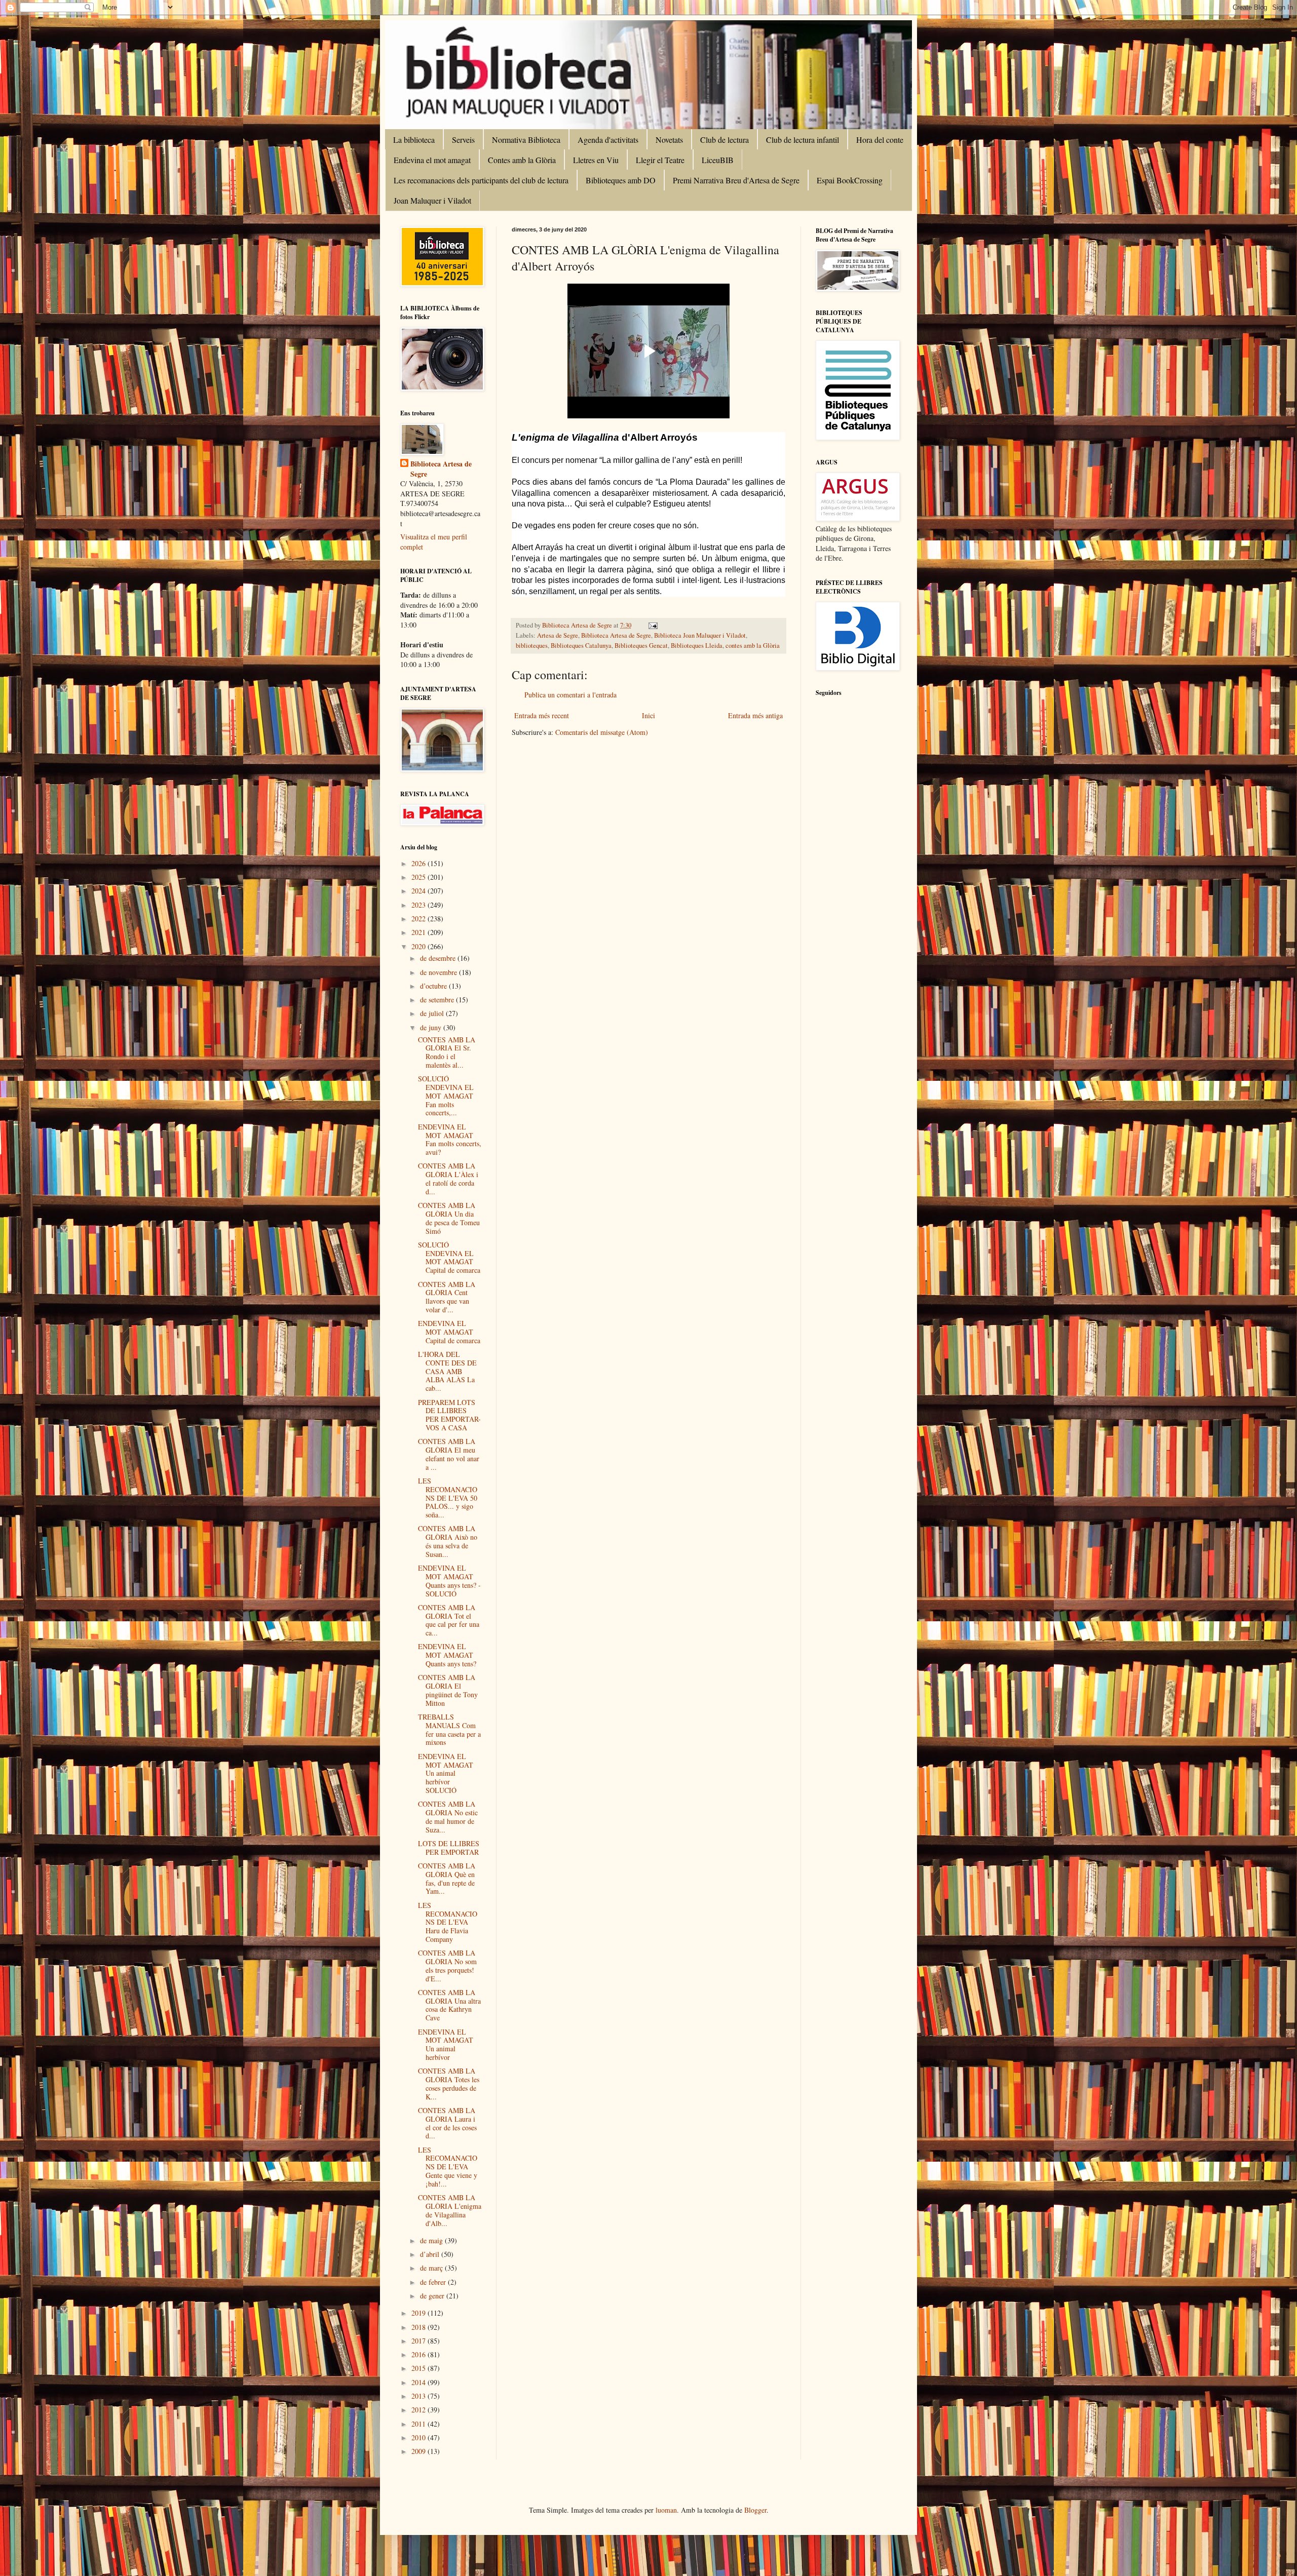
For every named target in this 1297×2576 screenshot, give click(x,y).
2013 (419, 2396)
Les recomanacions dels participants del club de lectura (481, 180)
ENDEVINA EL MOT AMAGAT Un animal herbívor (446, 2044)
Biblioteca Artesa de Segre (616, 635)
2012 (419, 2410)
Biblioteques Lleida (697, 646)
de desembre (439, 958)
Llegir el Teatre (660, 160)
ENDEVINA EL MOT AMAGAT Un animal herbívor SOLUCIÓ (446, 1773)
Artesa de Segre (558, 635)
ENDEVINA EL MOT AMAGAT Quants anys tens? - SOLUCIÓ (449, 1580)
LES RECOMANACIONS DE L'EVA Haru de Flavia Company (448, 1922)
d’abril (431, 2254)
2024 (419, 891)
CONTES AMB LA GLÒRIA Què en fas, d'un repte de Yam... (447, 1878)
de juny (432, 1027)
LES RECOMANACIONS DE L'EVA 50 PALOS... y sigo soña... (448, 1498)
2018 (419, 2327)
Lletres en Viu (596, 160)
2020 (419, 946)
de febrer (434, 2282)
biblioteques (532, 646)
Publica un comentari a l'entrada (570, 695)
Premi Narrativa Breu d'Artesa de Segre (736, 180)
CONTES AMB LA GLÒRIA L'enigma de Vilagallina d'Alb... (450, 2210)
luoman (666, 2510)
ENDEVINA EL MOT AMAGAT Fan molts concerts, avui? (450, 1139)
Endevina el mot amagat (432, 160)
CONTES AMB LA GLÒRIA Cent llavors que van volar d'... (447, 1297)
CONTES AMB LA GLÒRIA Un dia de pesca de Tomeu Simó (449, 1218)
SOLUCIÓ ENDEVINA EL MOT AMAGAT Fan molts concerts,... (446, 1096)
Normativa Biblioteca (526, 140)
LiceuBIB (718, 160)
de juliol (433, 1013)
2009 (419, 2451)
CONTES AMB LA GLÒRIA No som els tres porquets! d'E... (447, 1965)
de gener (433, 2296)
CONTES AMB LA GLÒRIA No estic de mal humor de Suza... (448, 1817)
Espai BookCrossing (850, 180)
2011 (419, 2424)
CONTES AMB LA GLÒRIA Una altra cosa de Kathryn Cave (449, 2005)
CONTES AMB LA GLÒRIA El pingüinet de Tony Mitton (448, 1690)
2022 (419, 919)
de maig (432, 2240)
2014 (419, 2382)
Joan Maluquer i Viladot (432, 200)
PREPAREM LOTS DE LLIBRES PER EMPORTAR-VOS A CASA (449, 1415)
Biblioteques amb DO (621, 180)
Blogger (755, 2510)
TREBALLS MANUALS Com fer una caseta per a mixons (449, 1729)
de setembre (438, 1000)
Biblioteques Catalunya (581, 646)
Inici (648, 715)
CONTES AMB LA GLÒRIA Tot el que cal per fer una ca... (449, 1620)
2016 (419, 2354)
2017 (419, 2341)
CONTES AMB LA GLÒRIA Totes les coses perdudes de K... (449, 2083)
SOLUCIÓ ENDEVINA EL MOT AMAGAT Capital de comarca (449, 1257)
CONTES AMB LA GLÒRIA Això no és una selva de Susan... (448, 1541)
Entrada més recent (542, 715)
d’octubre (434, 986)
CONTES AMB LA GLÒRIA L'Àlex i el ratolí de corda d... (448, 1178)
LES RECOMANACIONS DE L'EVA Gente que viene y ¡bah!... (448, 2167)
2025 (419, 877)
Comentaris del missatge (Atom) (602, 732)
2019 (419, 2313)
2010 (419, 2437)
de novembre (440, 972)
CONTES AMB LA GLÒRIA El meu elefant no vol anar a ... (449, 1454)
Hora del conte (880, 140)
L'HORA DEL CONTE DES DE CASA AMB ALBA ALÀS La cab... (447, 1371)
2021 (419, 932)
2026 (419, 863)
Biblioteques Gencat (641, 646)
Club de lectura (724, 140)
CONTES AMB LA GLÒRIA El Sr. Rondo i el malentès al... (447, 1052)
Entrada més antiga (755, 715)
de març (432, 2268)
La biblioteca (414, 140)
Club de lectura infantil (803, 140)
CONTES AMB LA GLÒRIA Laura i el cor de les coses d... (447, 2123)
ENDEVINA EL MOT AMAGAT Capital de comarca (449, 1332)
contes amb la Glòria (753, 646)
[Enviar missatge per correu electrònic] (652, 625)
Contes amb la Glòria (522, 160)
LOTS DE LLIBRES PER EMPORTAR (449, 1848)
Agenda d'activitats (608, 140)
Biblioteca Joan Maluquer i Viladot (700, 635)
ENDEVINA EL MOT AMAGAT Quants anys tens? (447, 1655)
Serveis (463, 140)
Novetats (669, 140)
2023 (419, 905)
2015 (419, 2368)
